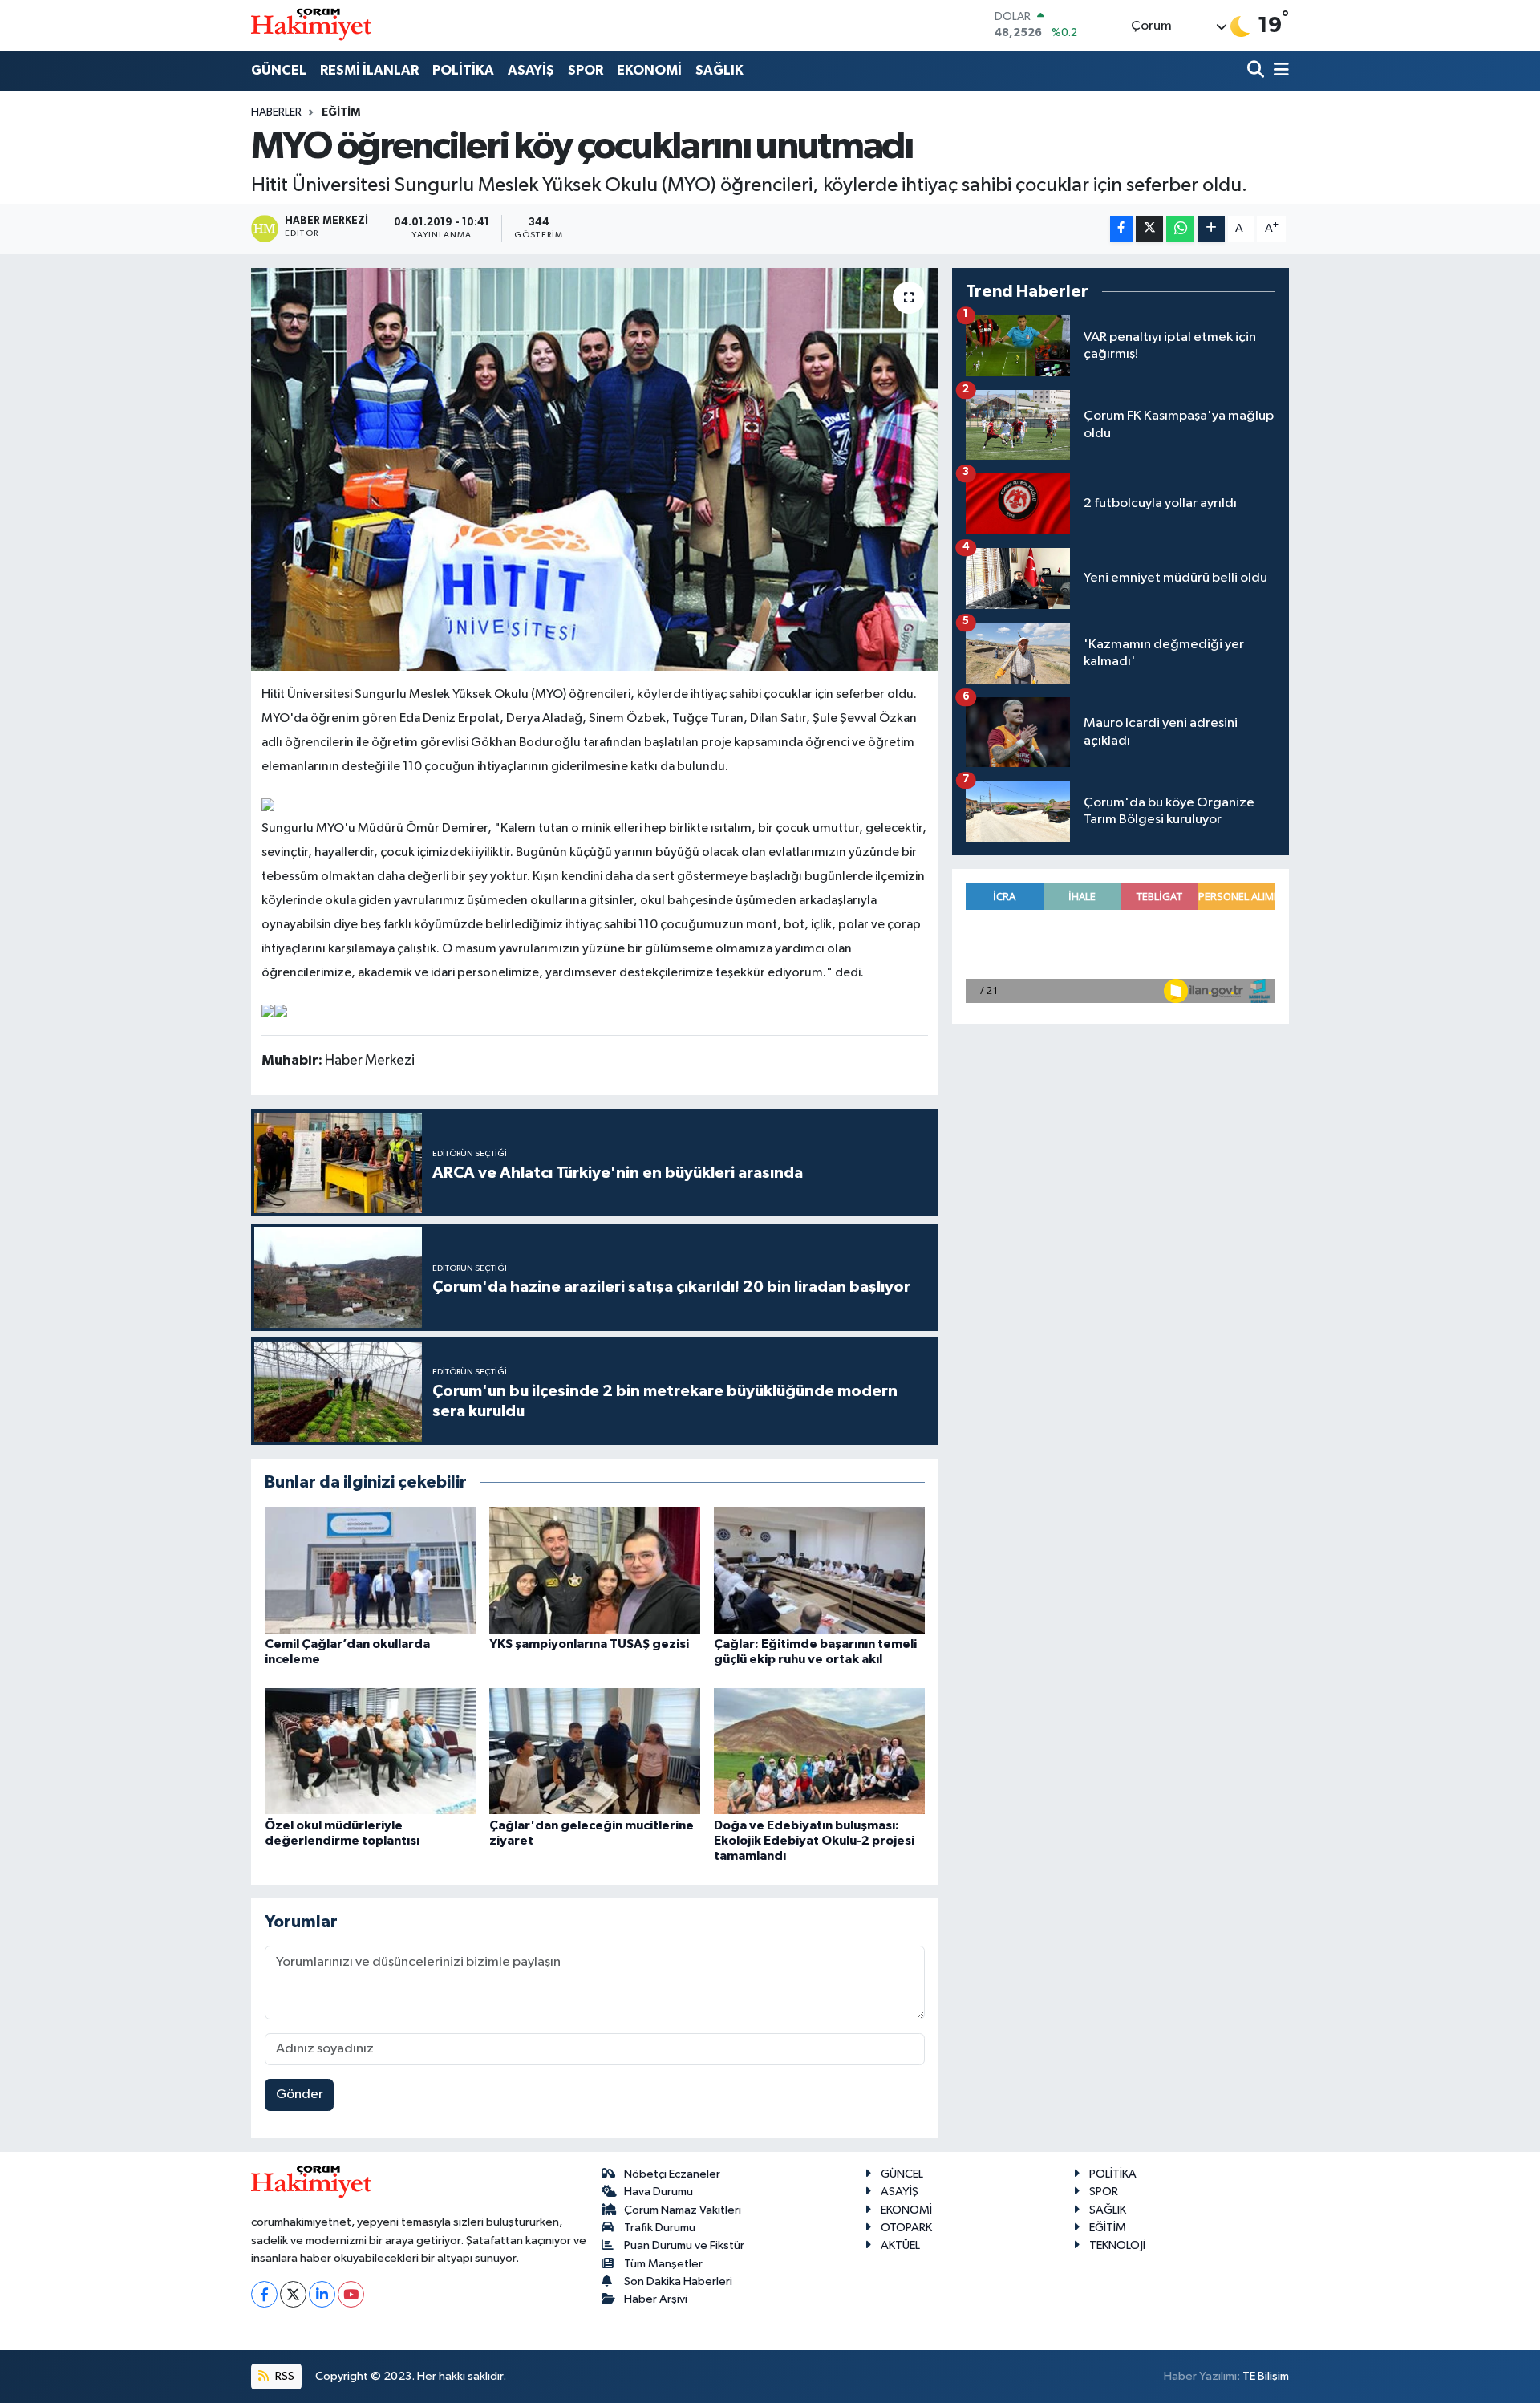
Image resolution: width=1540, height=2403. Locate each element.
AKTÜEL (900, 2245)
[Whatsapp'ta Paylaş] (1180, 229)
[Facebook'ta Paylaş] (1121, 229)
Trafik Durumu (660, 2228)
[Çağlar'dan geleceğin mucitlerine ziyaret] (595, 1751)
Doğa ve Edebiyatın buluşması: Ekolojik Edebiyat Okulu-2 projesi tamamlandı (814, 1841)
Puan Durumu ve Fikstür (684, 2245)
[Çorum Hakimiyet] (311, 25)
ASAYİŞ (531, 70)
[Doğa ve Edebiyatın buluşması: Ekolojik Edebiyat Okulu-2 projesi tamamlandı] (819, 1751)
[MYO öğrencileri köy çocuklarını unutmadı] (595, 469)
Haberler (276, 112)
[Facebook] (264, 2294)
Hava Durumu (659, 2192)
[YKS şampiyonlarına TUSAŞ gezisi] (595, 1570)
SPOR (586, 70)
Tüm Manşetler (663, 2264)
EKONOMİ (649, 70)
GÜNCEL (279, 70)
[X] (293, 2294)
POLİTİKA (463, 70)
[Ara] (1257, 71)
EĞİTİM (341, 112)
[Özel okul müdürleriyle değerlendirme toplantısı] (370, 1751)
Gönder (300, 2095)
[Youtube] (351, 2294)
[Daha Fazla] (1212, 229)
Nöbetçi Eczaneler (672, 2174)
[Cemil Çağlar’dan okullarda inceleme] (370, 1570)
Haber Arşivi (656, 2299)
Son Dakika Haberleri (678, 2281)
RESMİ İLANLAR (369, 70)
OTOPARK (906, 2228)
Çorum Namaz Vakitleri (683, 2210)
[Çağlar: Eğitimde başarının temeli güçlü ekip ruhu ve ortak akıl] (819, 1570)
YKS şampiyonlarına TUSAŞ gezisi (589, 1644)
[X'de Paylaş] (1149, 229)
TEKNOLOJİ (1117, 2245)
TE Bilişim (1266, 2376)
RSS (284, 2376)
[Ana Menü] (1279, 71)
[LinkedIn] (322, 2294)
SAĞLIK (719, 70)
